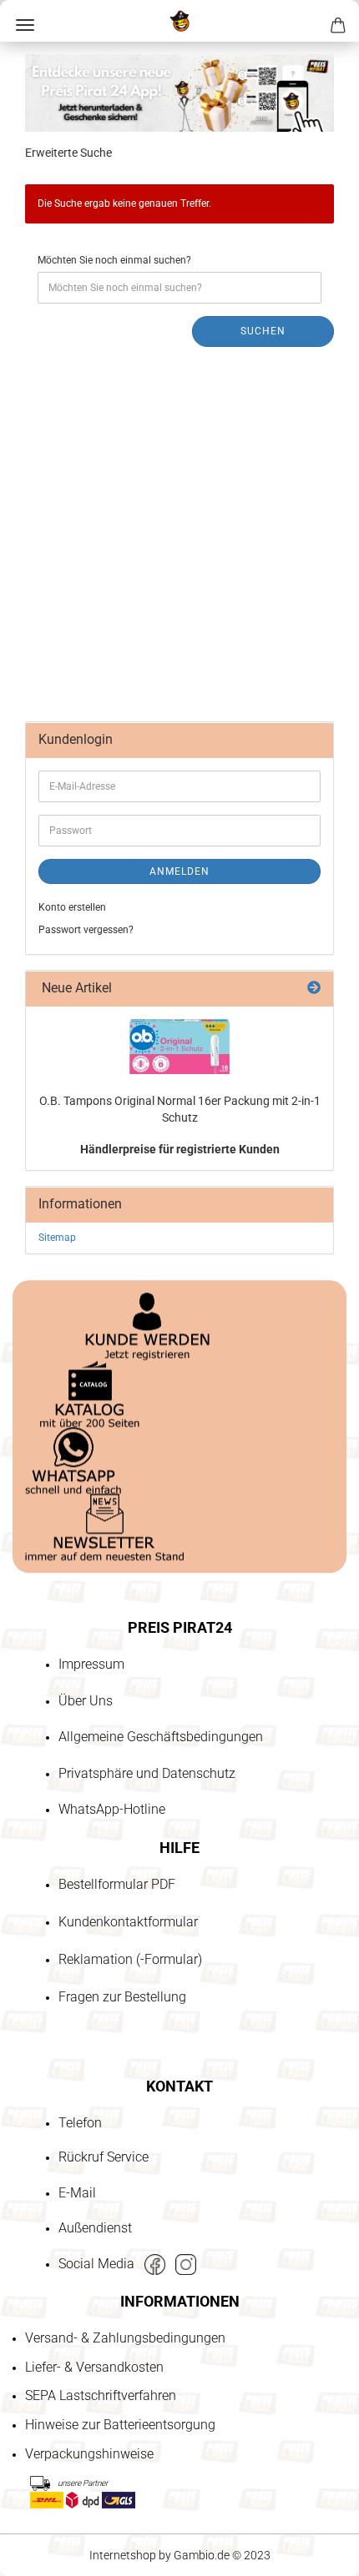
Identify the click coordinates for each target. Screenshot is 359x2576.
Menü (25, 25)
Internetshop (123, 2555)
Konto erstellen (72, 907)
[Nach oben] (46, 2468)
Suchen (263, 331)
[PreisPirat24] (179, 21)
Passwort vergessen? (86, 930)
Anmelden (179, 871)
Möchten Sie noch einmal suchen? (114, 260)
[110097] (179, 1047)
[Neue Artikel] (314, 989)
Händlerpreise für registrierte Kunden (180, 1149)
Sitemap (57, 1238)
